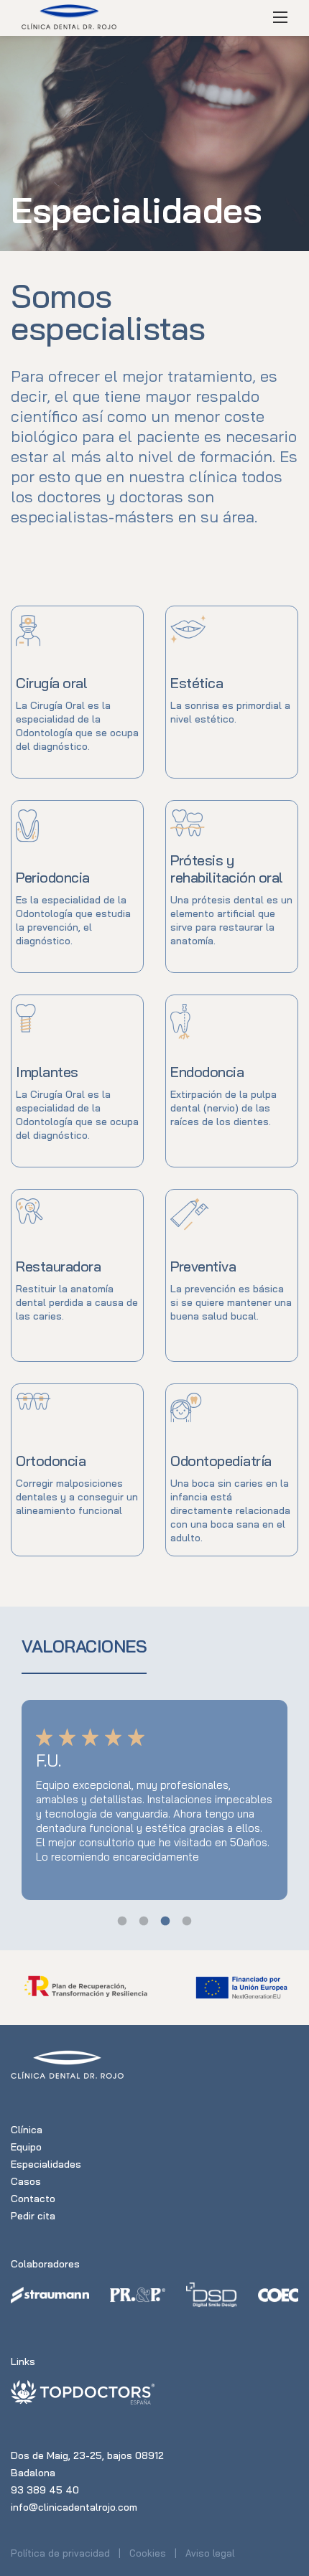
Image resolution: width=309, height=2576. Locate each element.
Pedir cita (33, 2216)
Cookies (148, 2553)
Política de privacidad (60, 2553)
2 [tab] (144, 1922)
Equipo (26, 2147)
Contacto (33, 2199)
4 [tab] (187, 1922)
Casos (26, 2181)
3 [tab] (165, 1922)
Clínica (27, 2130)
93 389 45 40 (45, 2490)
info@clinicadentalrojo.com (74, 2507)
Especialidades (46, 2164)
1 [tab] (122, 1922)
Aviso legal (210, 2553)
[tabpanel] (154, 1800)
